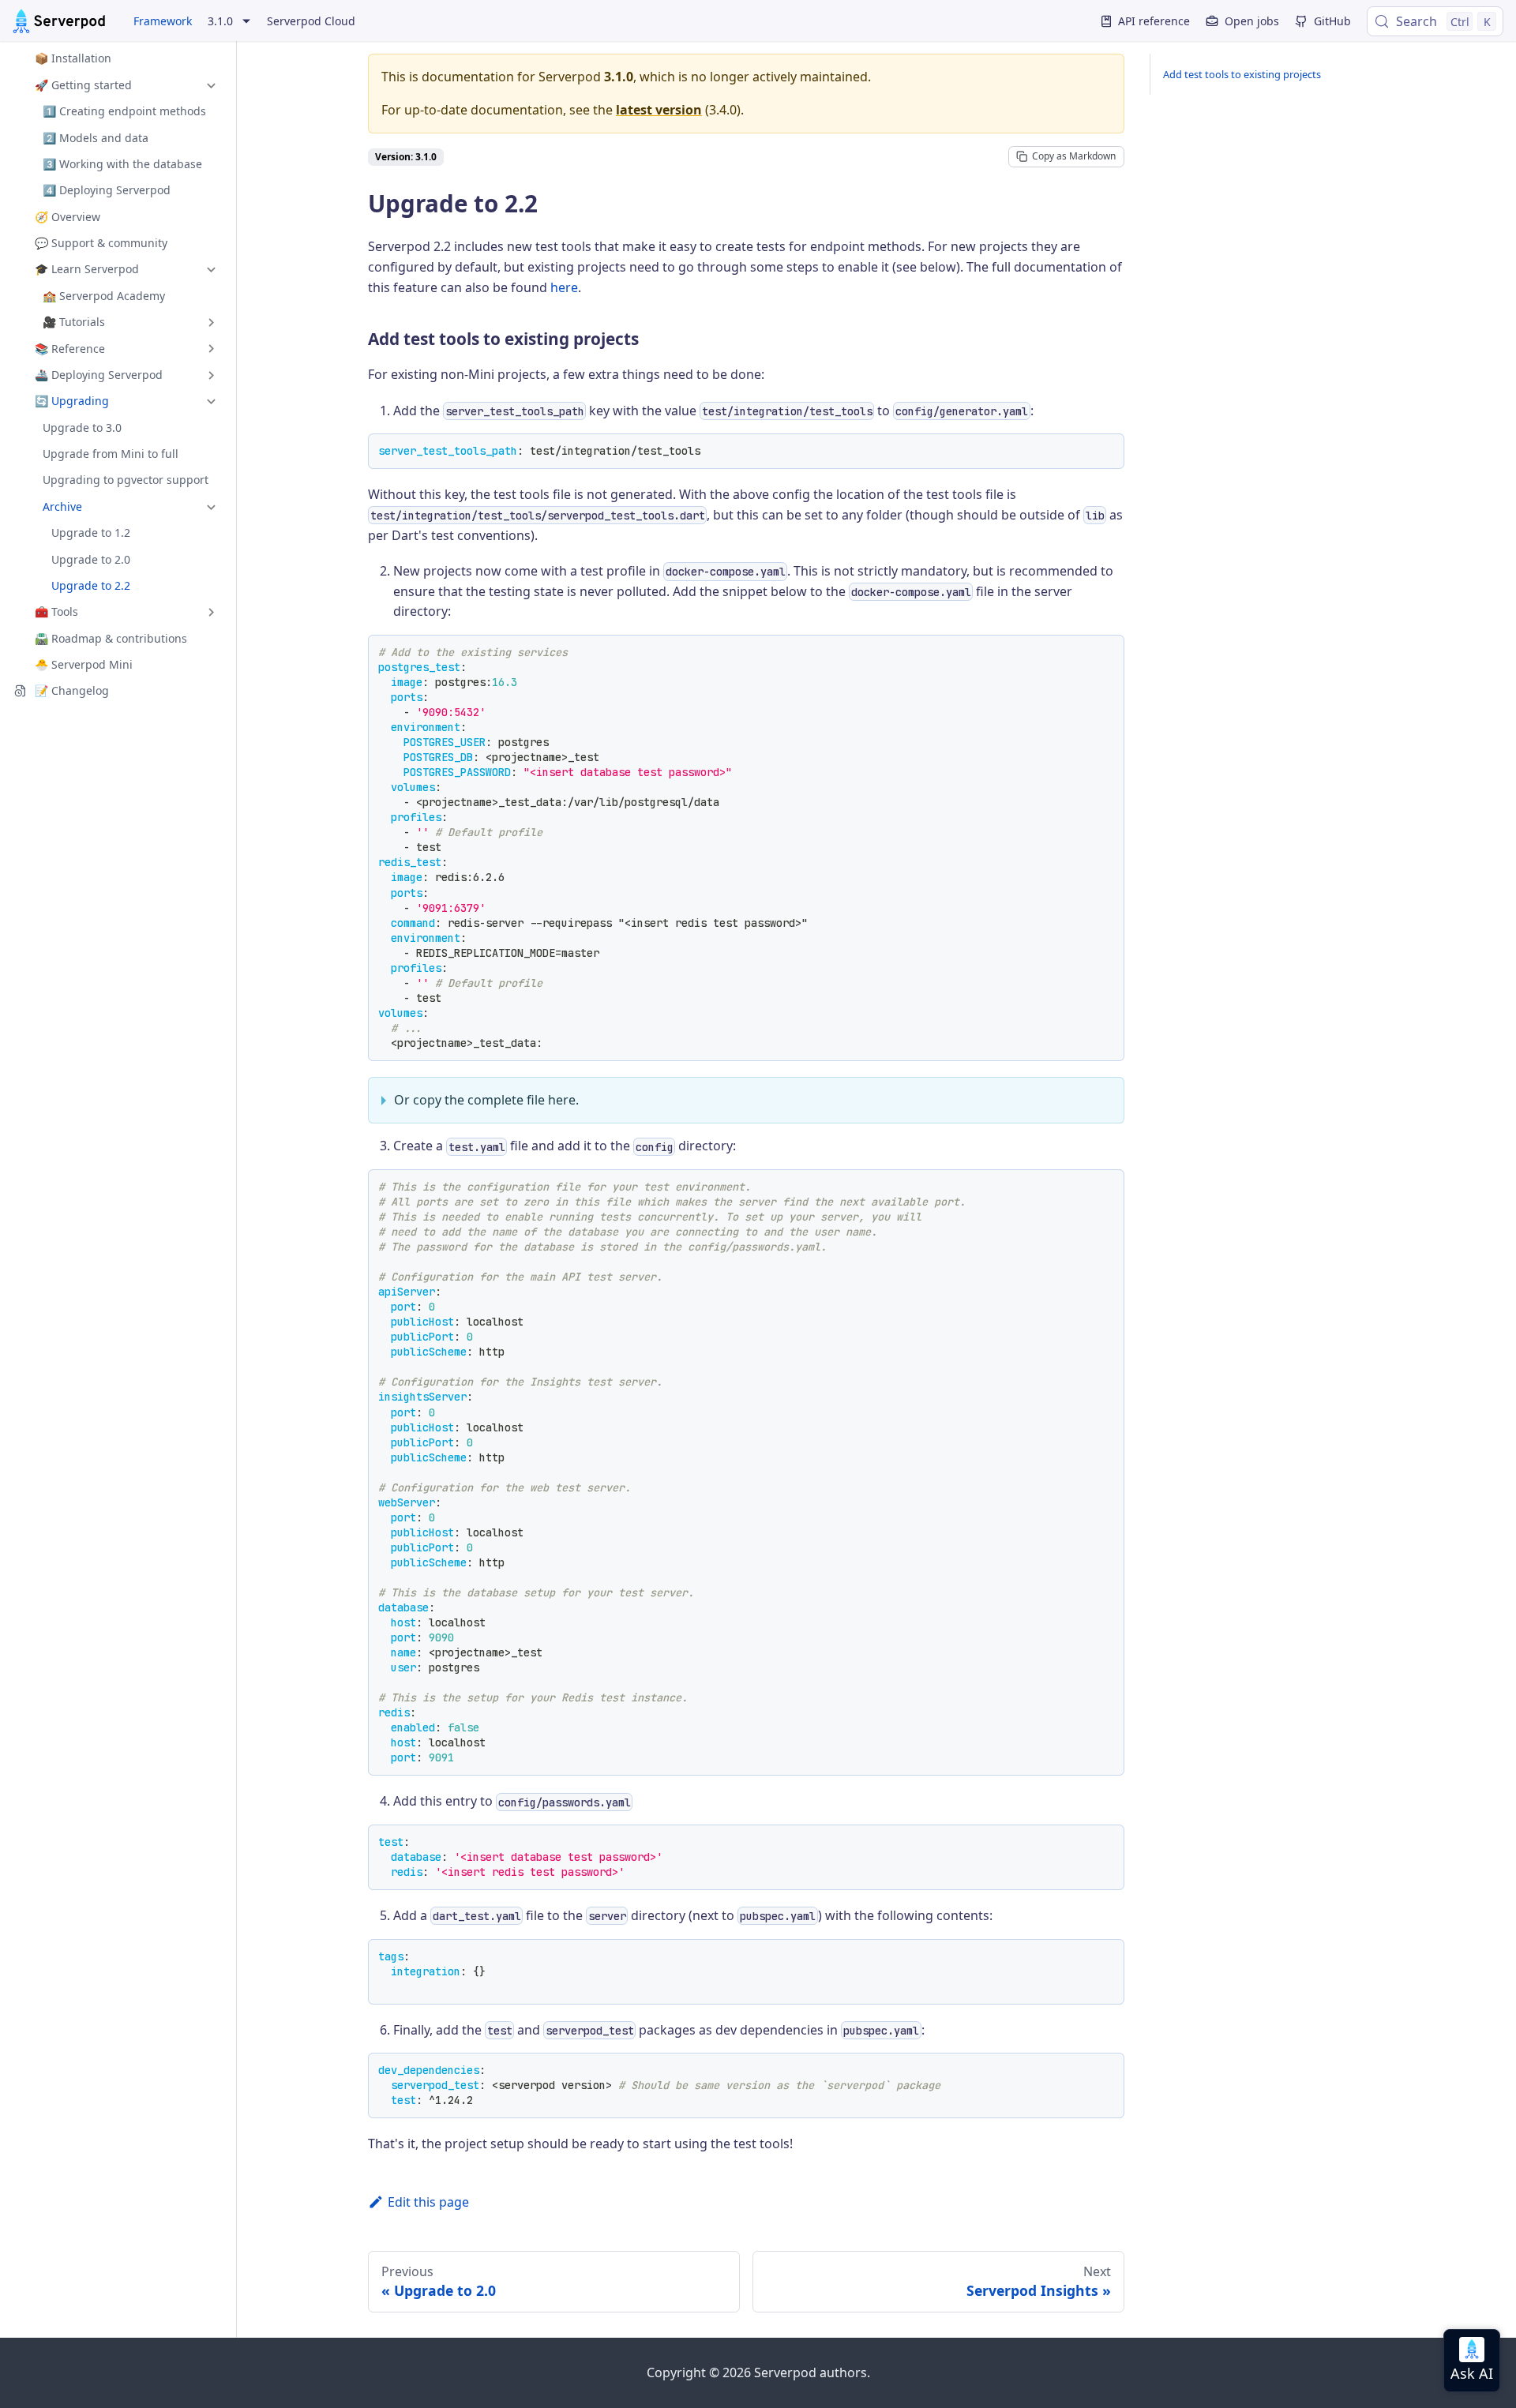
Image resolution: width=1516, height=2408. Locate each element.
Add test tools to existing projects (1242, 74)
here (564, 287)
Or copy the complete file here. (486, 1100)
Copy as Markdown (1074, 156)
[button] (118, 85)
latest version (659, 110)
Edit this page (428, 2202)
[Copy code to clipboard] (1107, 451)
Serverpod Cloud (311, 21)
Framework (163, 21)
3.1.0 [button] (220, 21)
